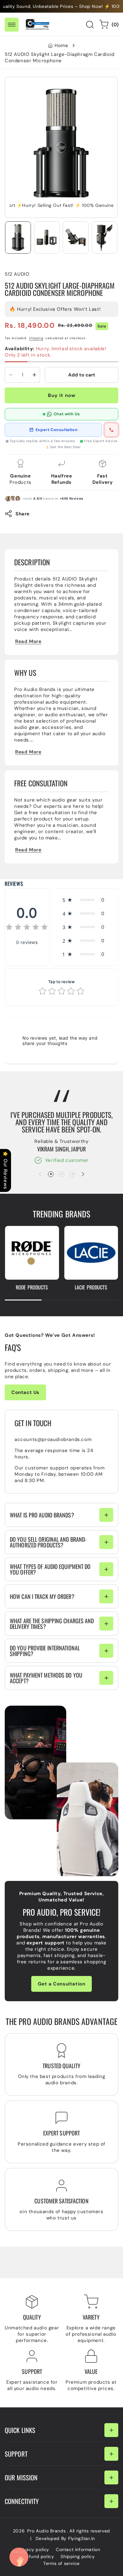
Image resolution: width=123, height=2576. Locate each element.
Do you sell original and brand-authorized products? (48, 1542)
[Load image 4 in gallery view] (105, 237)
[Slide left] (40, 1174)
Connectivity (22, 2501)
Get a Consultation (62, 1984)
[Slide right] (83, 1174)
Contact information (78, 2549)
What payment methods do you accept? (46, 1678)
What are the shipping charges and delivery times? (52, 1624)
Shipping (36, 338)
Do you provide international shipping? (45, 1651)
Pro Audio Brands (46, 2531)
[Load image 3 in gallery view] (76, 237)
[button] (12, 25)
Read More (28, 641)
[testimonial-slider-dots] (51, 1174)
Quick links (20, 2430)
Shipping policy (78, 2556)
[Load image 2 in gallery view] (47, 237)
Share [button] (23, 514)
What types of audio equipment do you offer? (50, 1569)
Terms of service (61, 2563)
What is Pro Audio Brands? (42, 1515)
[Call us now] (111, 430)
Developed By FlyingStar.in (65, 2538)
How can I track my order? (42, 1596)
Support (16, 2454)
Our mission (21, 2477)
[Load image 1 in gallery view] (18, 237)
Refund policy (39, 2556)
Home (61, 45)
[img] (27, 928)
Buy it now (62, 395)
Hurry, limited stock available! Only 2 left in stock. (56, 352)
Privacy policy (34, 2549)
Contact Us (25, 1392)
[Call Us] (19, 2557)
